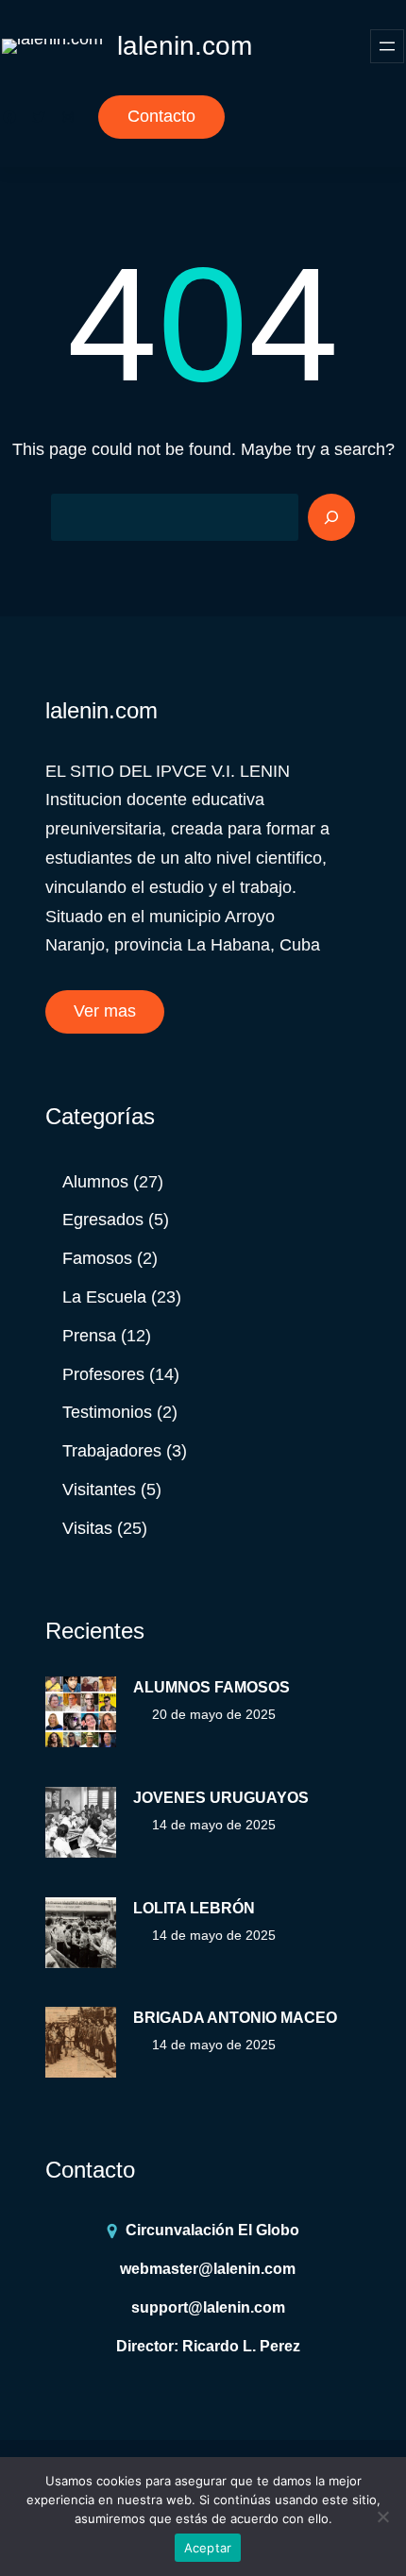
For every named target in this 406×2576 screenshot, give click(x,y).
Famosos (97, 1258)
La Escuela (104, 1297)
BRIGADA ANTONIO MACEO (235, 2018)
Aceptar (208, 2548)
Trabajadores (112, 1451)
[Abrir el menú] (387, 46)
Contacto (161, 116)
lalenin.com (185, 46)
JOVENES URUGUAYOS (221, 1798)
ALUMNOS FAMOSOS (211, 1687)
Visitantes (99, 1490)
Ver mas (105, 1011)
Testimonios (107, 1412)
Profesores (103, 1374)
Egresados (103, 1220)
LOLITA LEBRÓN (194, 1908)
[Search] (331, 517)
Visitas (87, 1528)
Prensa (89, 1336)
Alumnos (95, 1182)
